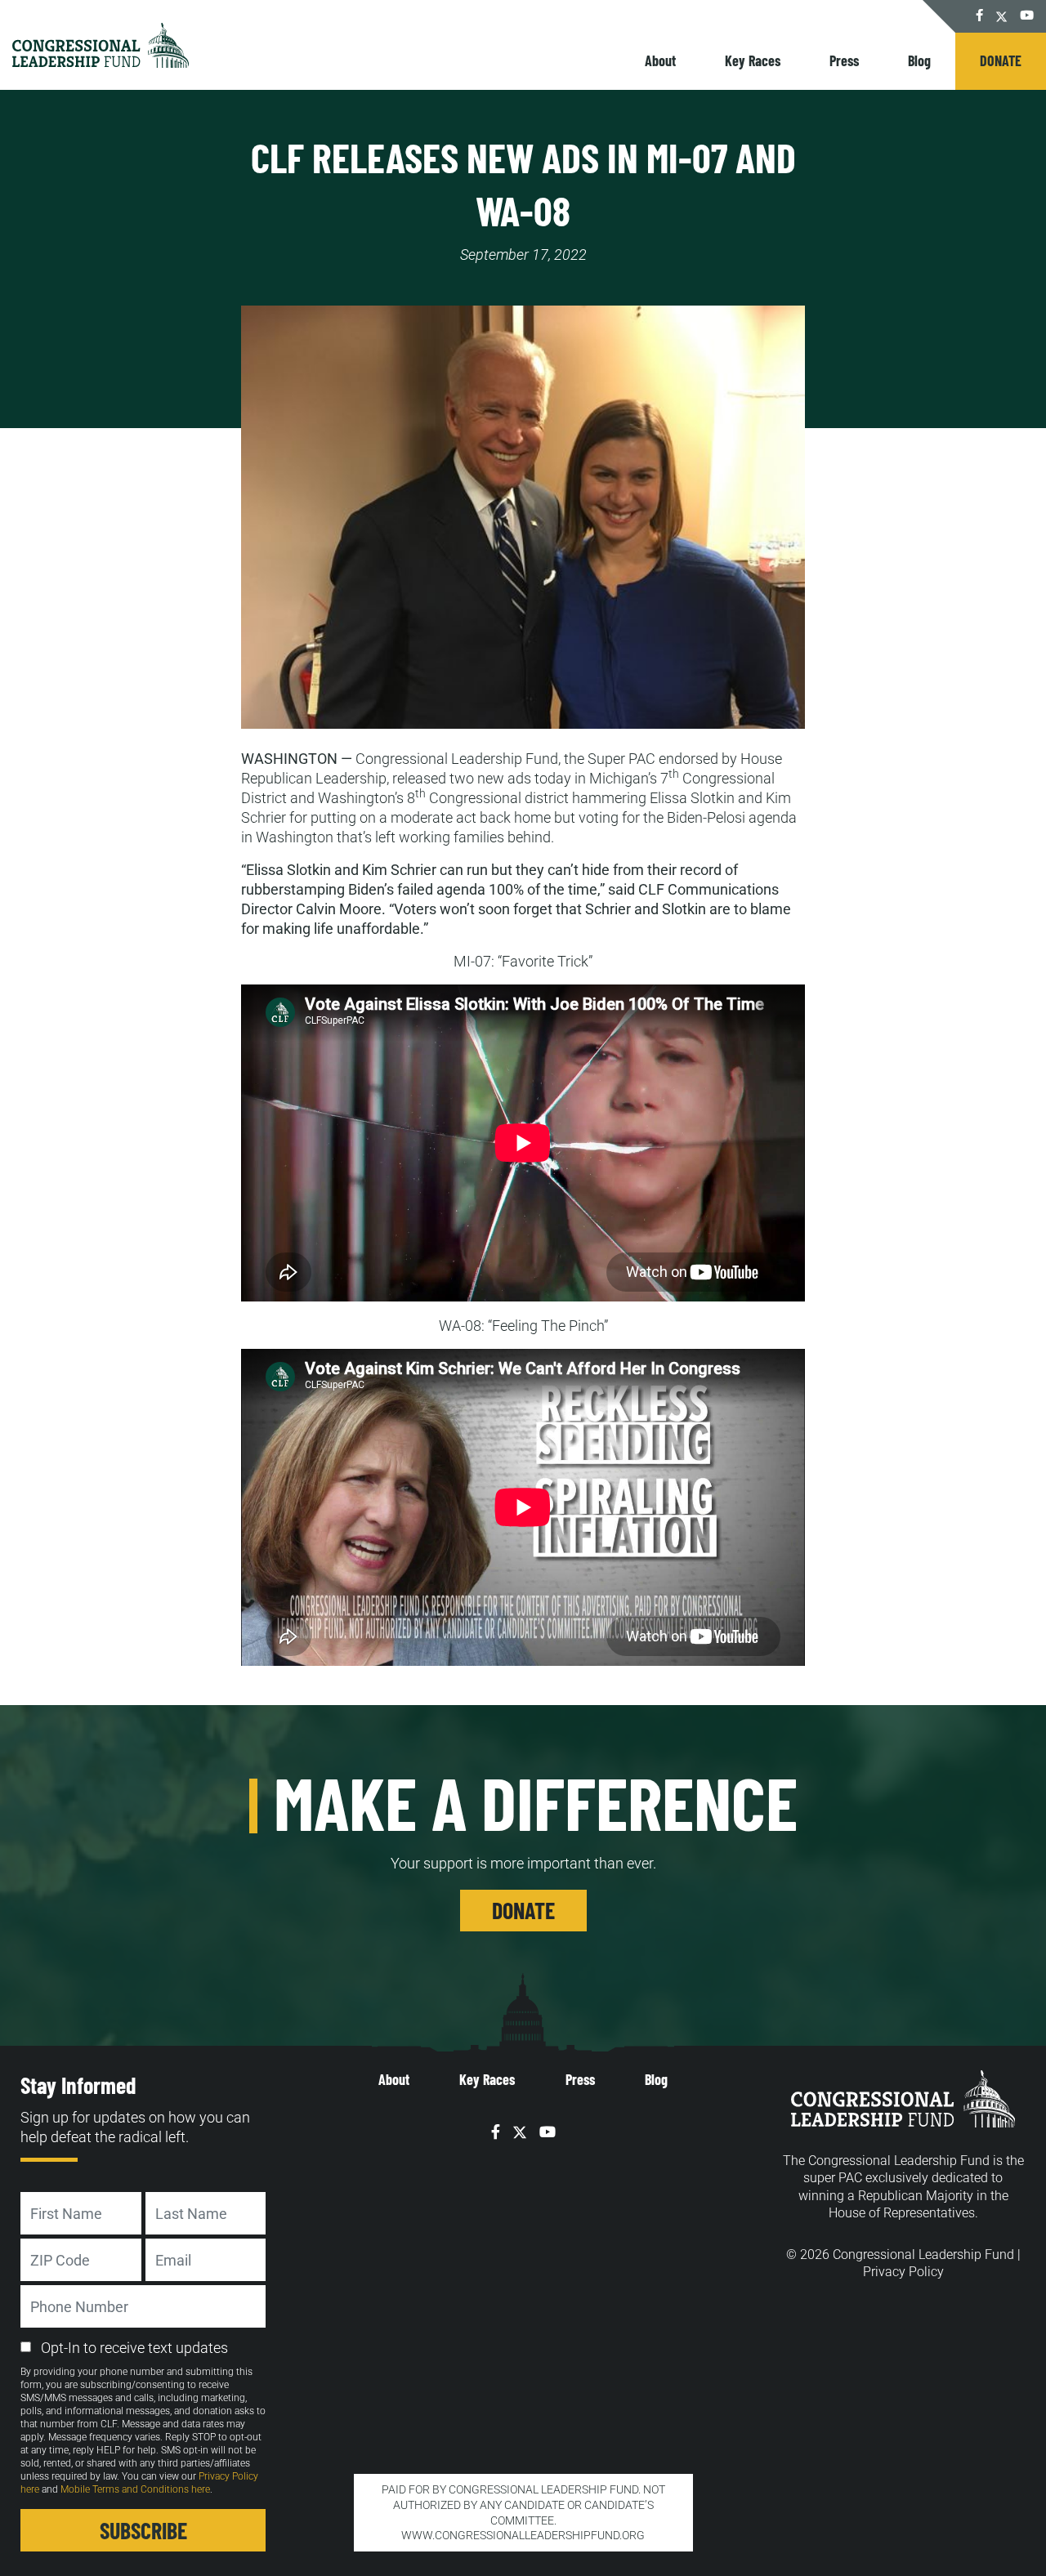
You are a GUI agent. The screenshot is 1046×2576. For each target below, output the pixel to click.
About (660, 60)
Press (844, 60)
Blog (919, 60)
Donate (1001, 60)
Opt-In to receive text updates (134, 2348)
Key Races (753, 60)
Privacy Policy (903, 2272)
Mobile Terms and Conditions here (135, 2489)
